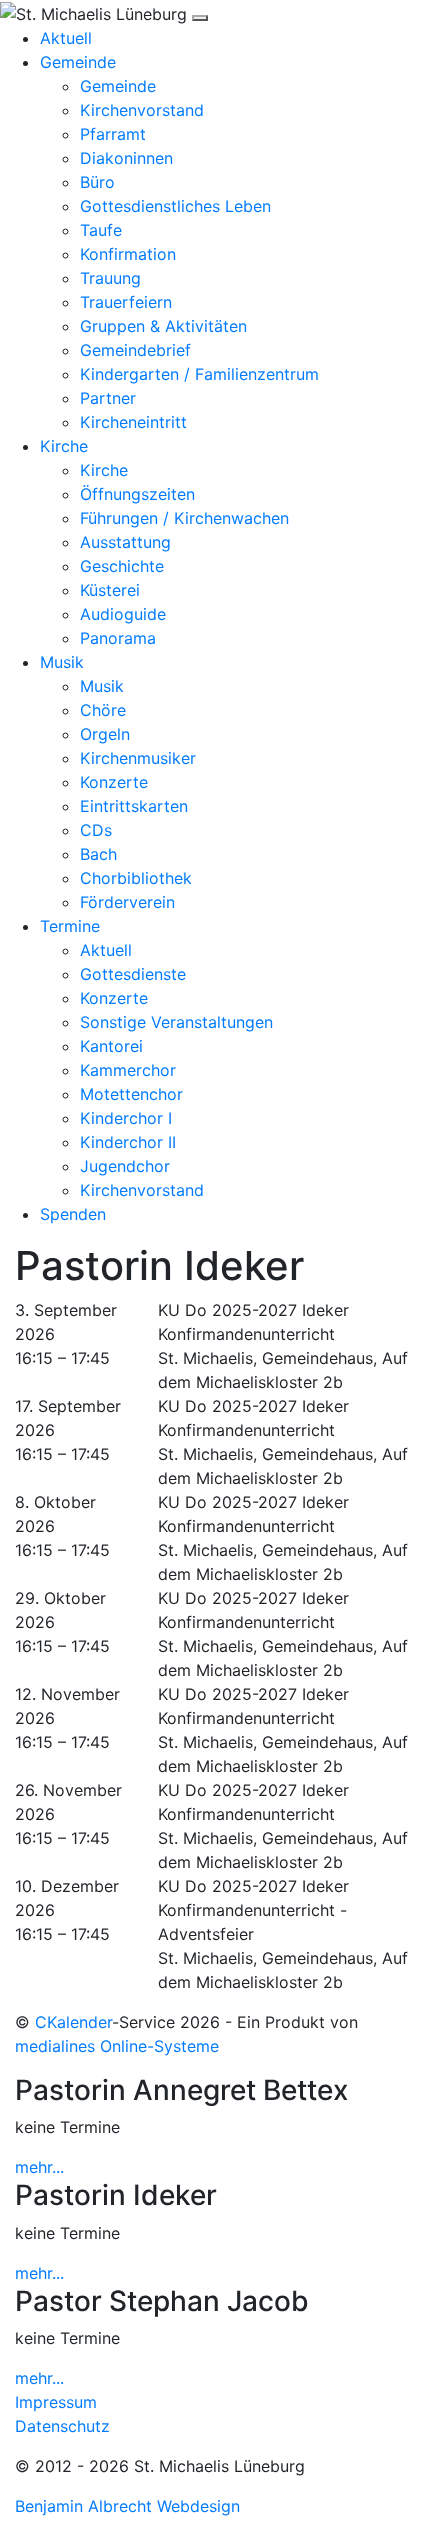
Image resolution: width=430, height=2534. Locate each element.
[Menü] (200, 18)
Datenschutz (62, 2426)
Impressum (56, 2402)
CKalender (73, 2022)
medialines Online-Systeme (117, 2046)
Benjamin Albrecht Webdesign (127, 2506)
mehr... (39, 2167)
